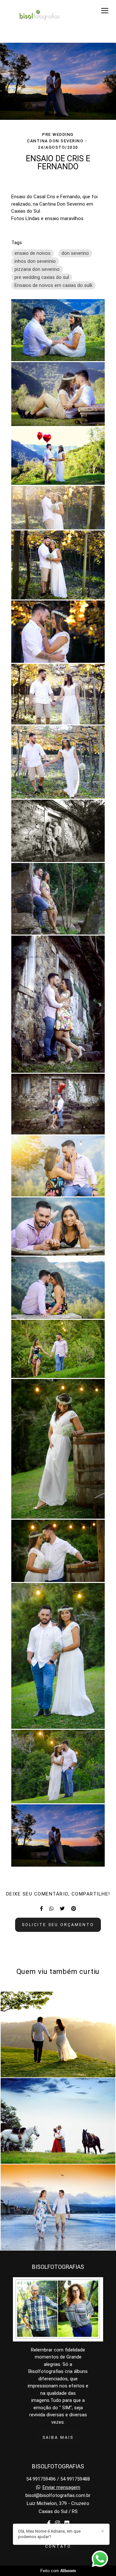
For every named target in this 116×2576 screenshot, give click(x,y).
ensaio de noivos (33, 253)
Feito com (58, 2571)
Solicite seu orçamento (58, 1925)
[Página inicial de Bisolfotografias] (38, 17)
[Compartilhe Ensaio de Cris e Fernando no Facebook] (41, 1909)
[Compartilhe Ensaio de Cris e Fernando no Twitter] (62, 1909)
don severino (75, 253)
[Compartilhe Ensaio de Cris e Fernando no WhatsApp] (51, 1909)
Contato (58, 2546)
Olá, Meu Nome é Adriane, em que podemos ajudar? (49, 2534)
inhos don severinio (35, 261)
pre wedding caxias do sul (42, 277)
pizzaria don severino (37, 269)
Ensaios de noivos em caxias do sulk (53, 285)
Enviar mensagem (61, 2487)
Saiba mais (58, 2437)
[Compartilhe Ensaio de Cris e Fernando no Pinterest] (74, 1909)
